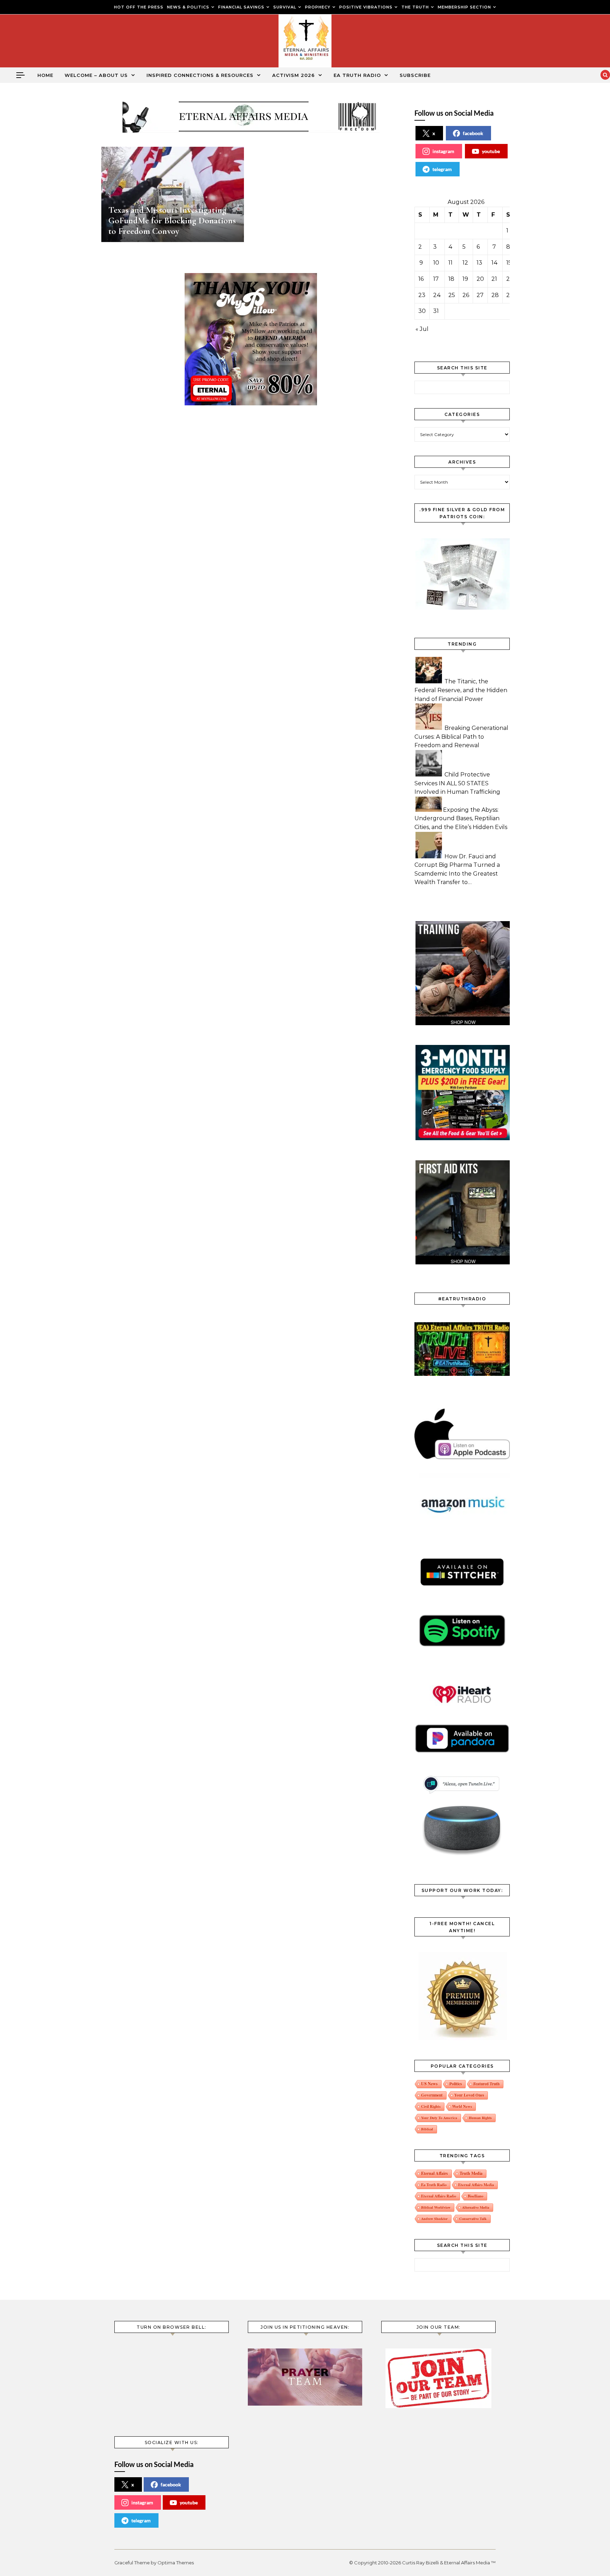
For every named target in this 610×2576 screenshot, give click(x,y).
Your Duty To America (439, 2118)
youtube (491, 151)
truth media (471, 2173)
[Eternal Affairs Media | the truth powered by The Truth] (305, 43)
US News (429, 2084)
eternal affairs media (476, 2185)
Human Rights (480, 2118)
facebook (473, 133)
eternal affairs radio (439, 2196)
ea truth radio (434, 2185)
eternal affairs (435, 2173)
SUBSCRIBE (415, 75)
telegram (442, 169)
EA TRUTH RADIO (357, 75)
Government (432, 2095)
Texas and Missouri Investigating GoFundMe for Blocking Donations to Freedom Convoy (172, 220)
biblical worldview (436, 2207)
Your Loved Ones (469, 2095)
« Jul (422, 329)
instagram (443, 151)
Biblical (427, 2129)
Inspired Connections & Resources (200, 75)
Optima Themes (176, 2563)
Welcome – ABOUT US (96, 75)
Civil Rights (431, 2106)
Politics (456, 2084)
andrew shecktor (434, 2219)
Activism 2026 (294, 75)
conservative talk (473, 2219)
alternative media (476, 2207)
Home (45, 75)
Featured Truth (486, 2084)
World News (462, 2106)
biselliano (476, 2196)
